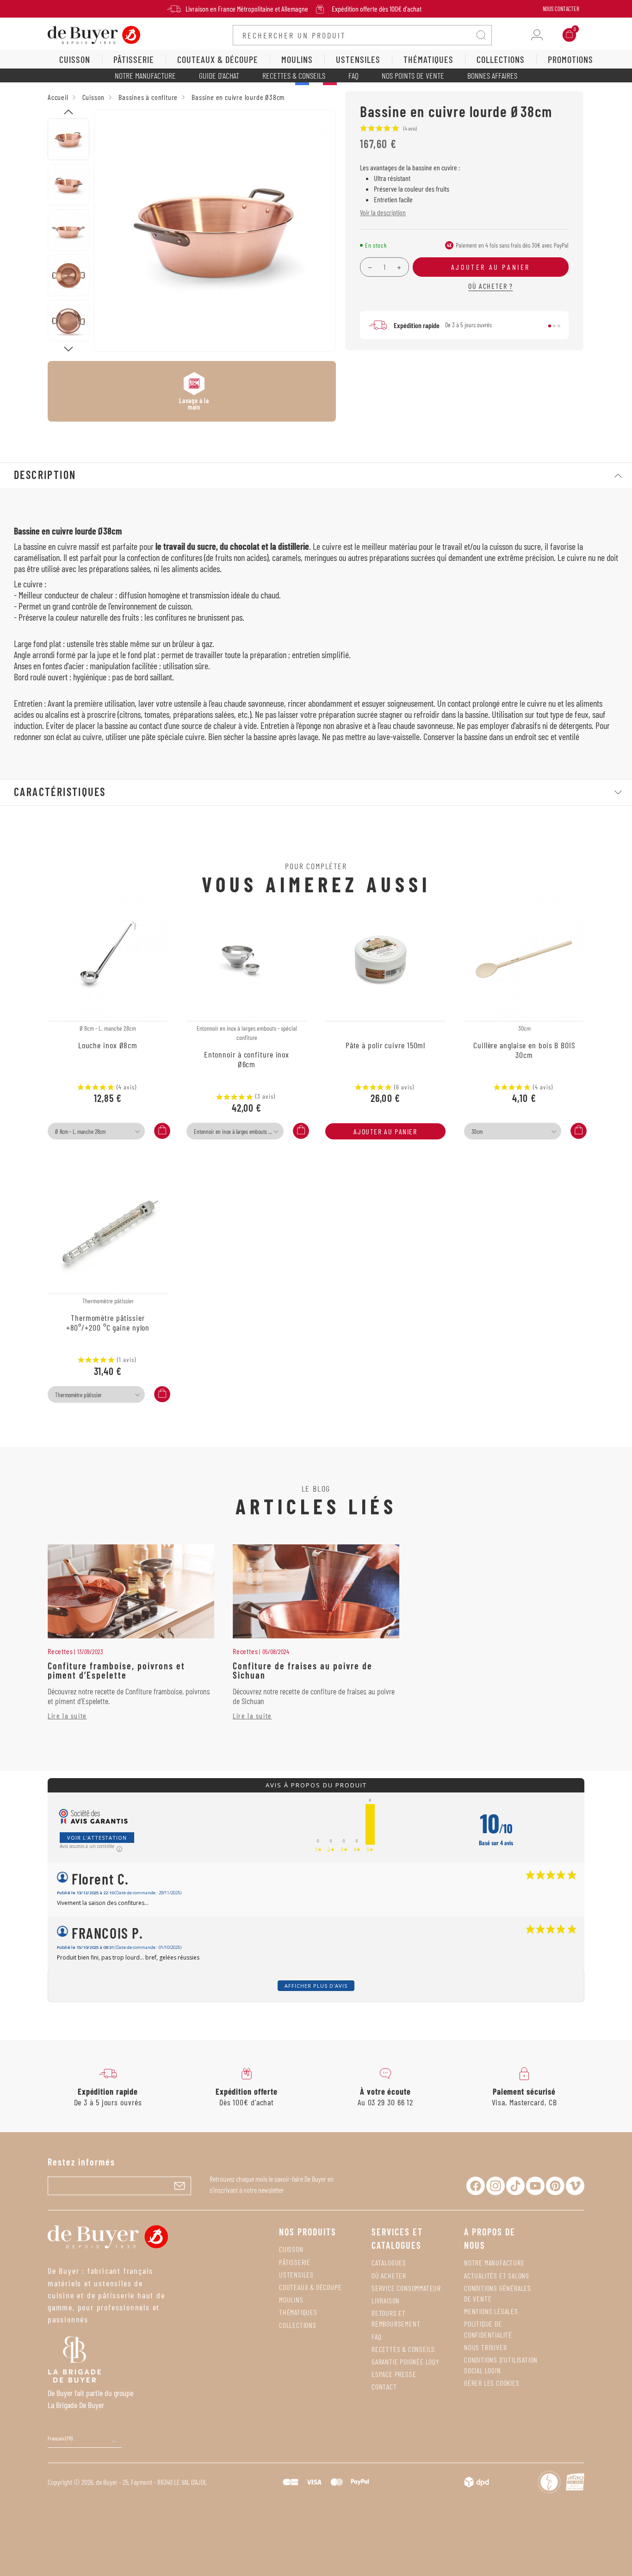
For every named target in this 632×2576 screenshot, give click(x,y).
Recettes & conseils (294, 75)
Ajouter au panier (385, 1131)
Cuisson (291, 2249)
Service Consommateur (406, 2288)
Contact (384, 2386)
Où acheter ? (490, 286)
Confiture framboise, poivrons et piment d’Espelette (116, 1670)
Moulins (291, 2299)
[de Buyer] (94, 34)
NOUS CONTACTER (561, 9)
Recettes (60, 1651)
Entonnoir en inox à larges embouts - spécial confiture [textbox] (238, 1132)
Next (68, 349)
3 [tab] (559, 326)
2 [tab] (554, 326)
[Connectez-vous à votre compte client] (537, 35)
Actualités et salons (497, 2275)
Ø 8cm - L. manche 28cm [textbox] (80, 1132)
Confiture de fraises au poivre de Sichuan (303, 1670)
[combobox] (96, 1131)
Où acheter (389, 2275)
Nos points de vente (413, 75)
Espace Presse (394, 2374)
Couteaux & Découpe (310, 2287)
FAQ (353, 75)
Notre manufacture (145, 75)
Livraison (386, 2300)
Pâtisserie (295, 2262)
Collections (298, 2325)
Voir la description (383, 212)
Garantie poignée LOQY (406, 2361)
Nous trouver (486, 2347)
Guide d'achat (219, 75)
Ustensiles (296, 2274)
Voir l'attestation (97, 1838)
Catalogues (389, 2262)
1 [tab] (550, 326)
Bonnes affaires (492, 75)
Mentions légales (491, 2311)
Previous (68, 112)
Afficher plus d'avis (316, 1986)
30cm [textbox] (477, 1132)
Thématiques (298, 2312)
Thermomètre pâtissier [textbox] (78, 1395)
